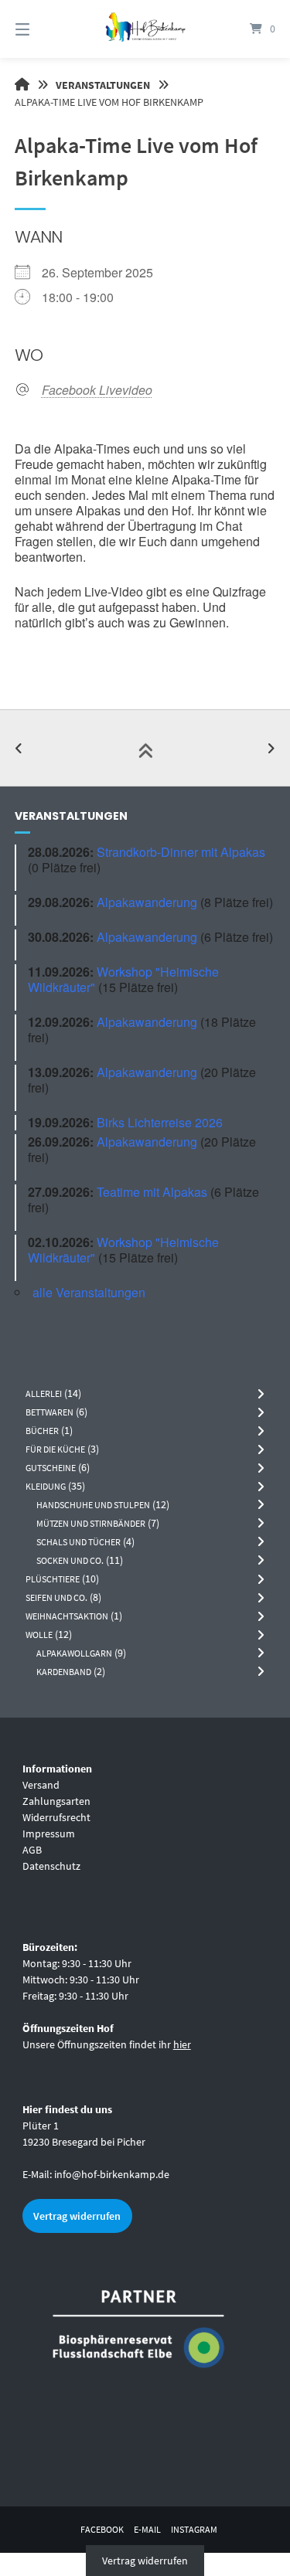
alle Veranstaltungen (89, 1292)
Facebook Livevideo (97, 390)
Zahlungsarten (56, 1801)
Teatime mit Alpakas (152, 1192)
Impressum (49, 1833)
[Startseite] (145, 29)
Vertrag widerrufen (77, 2216)
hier (182, 2044)
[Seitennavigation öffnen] (41, 29)
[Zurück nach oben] (145, 748)
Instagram (194, 2529)
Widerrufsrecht (56, 1817)
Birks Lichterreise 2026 (160, 1122)
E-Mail (147, 2529)
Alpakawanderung (147, 902)
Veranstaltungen (103, 85)
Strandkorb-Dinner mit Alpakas (181, 852)
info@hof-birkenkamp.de (112, 2174)
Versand (41, 1785)
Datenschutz (51, 1866)
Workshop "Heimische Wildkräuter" (123, 979)
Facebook (102, 2529)
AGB (32, 1850)
